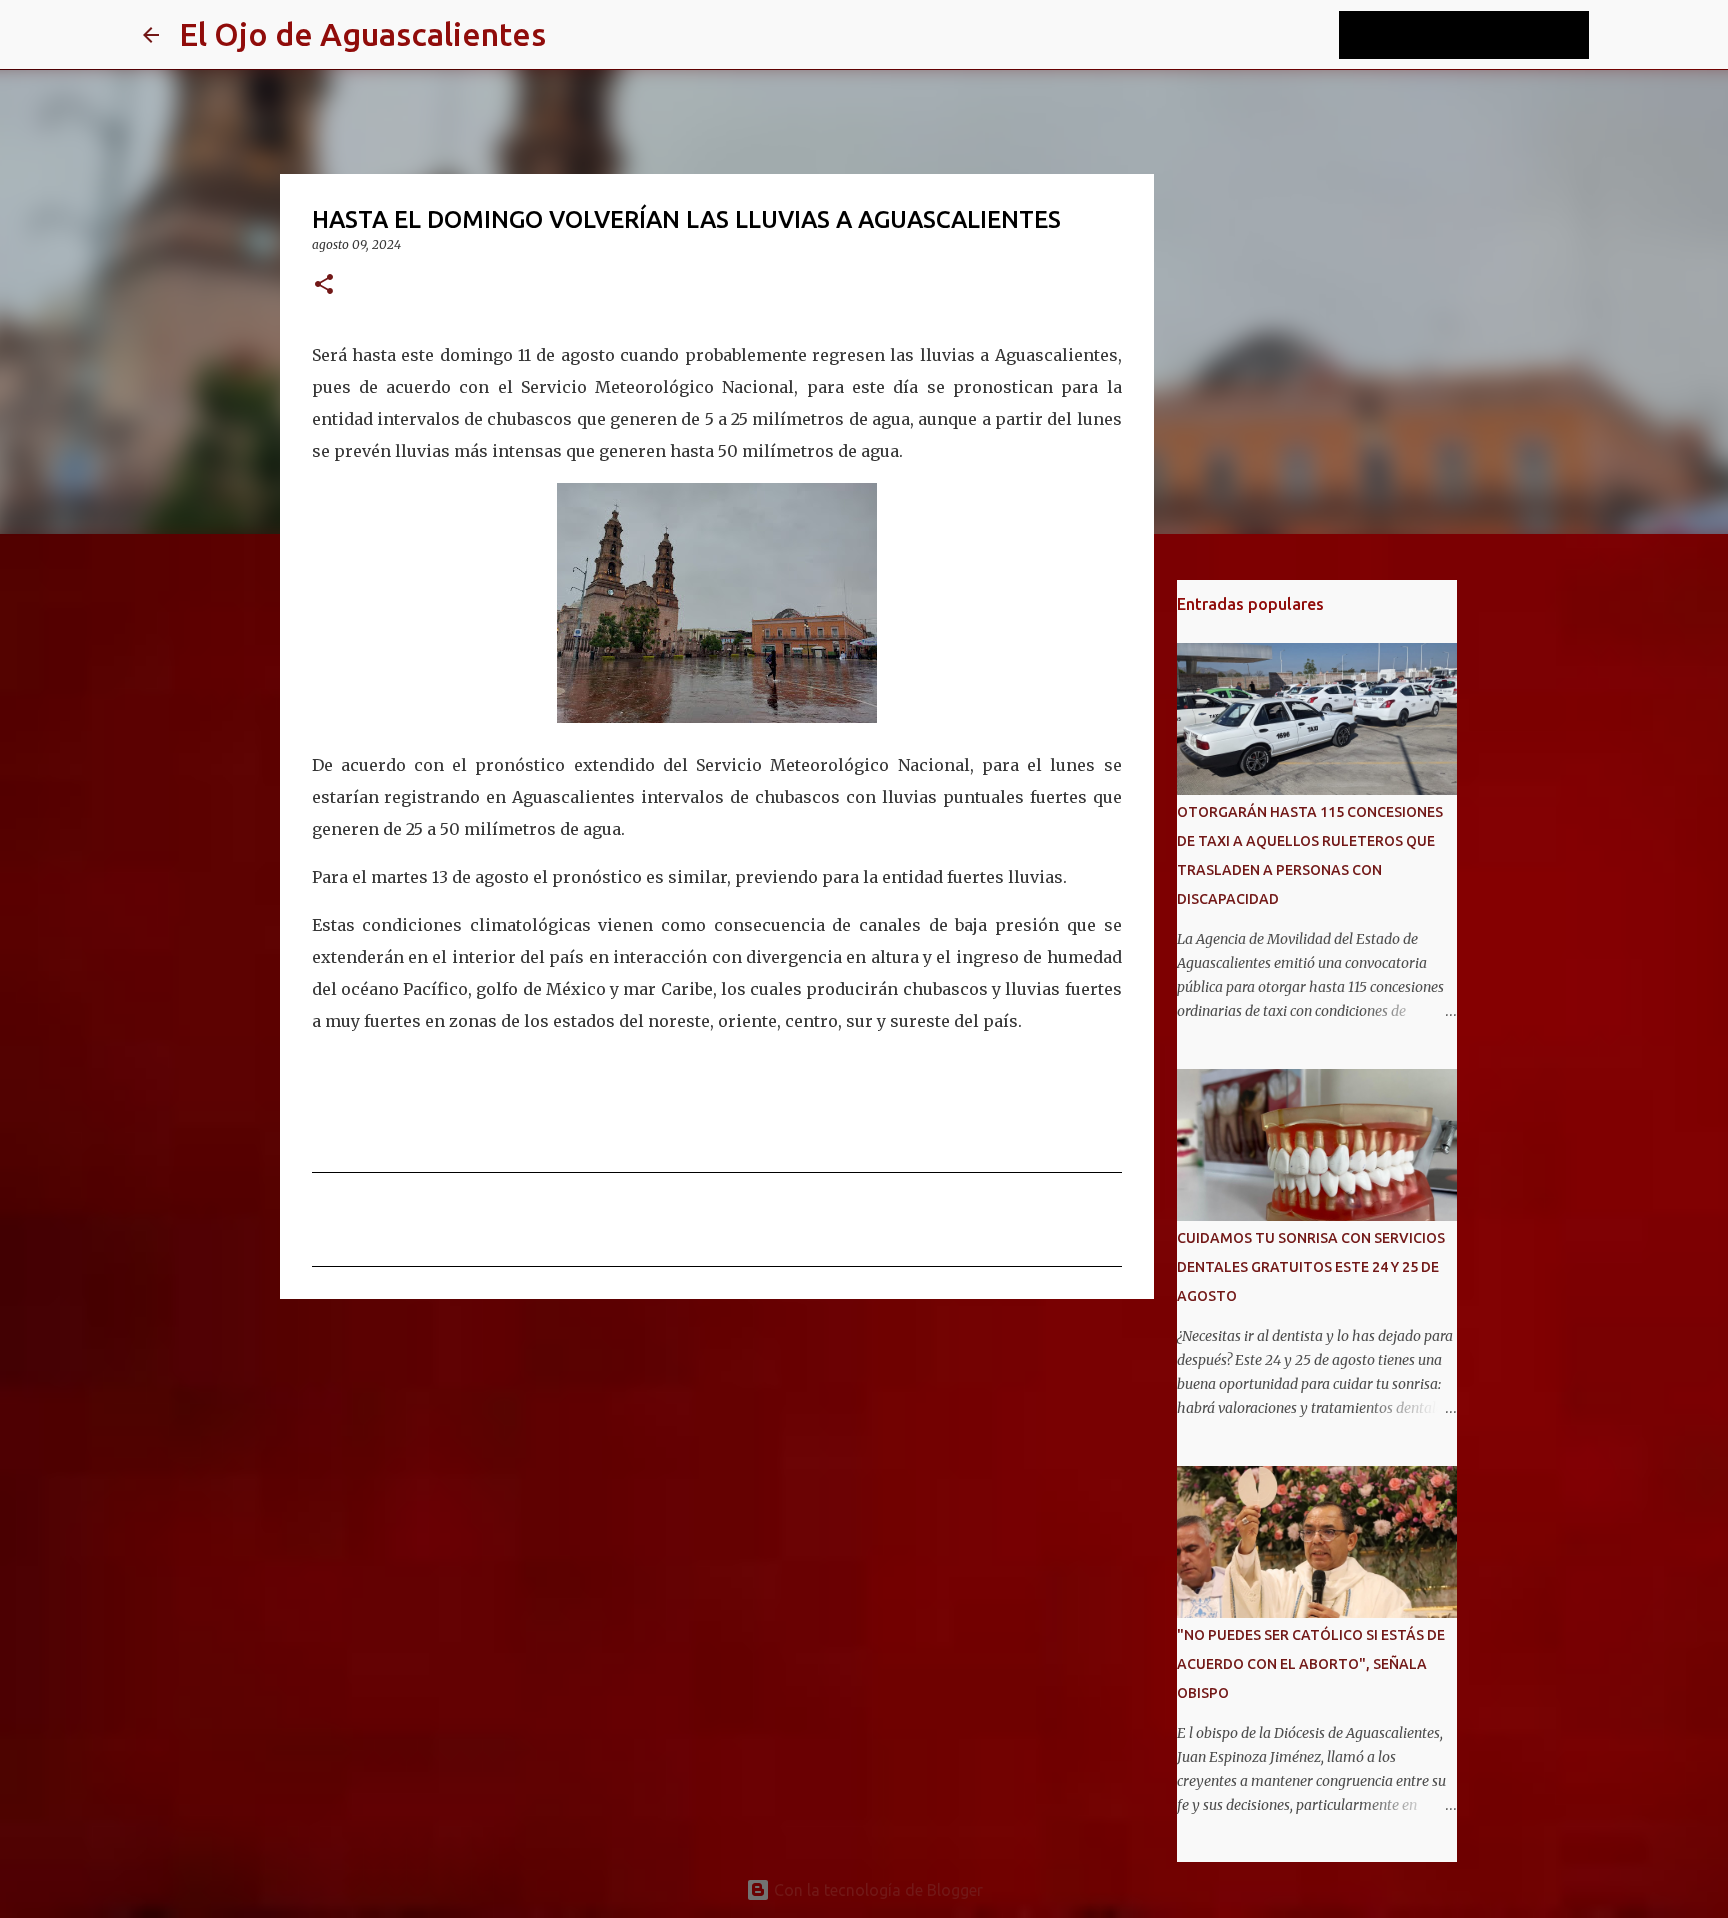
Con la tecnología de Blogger (876, 1890)
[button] (324, 285)
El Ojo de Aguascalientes (362, 34)
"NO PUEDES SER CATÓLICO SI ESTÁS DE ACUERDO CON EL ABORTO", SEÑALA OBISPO (1311, 1664)
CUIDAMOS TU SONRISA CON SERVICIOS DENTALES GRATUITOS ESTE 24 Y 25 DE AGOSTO (1311, 1267)
